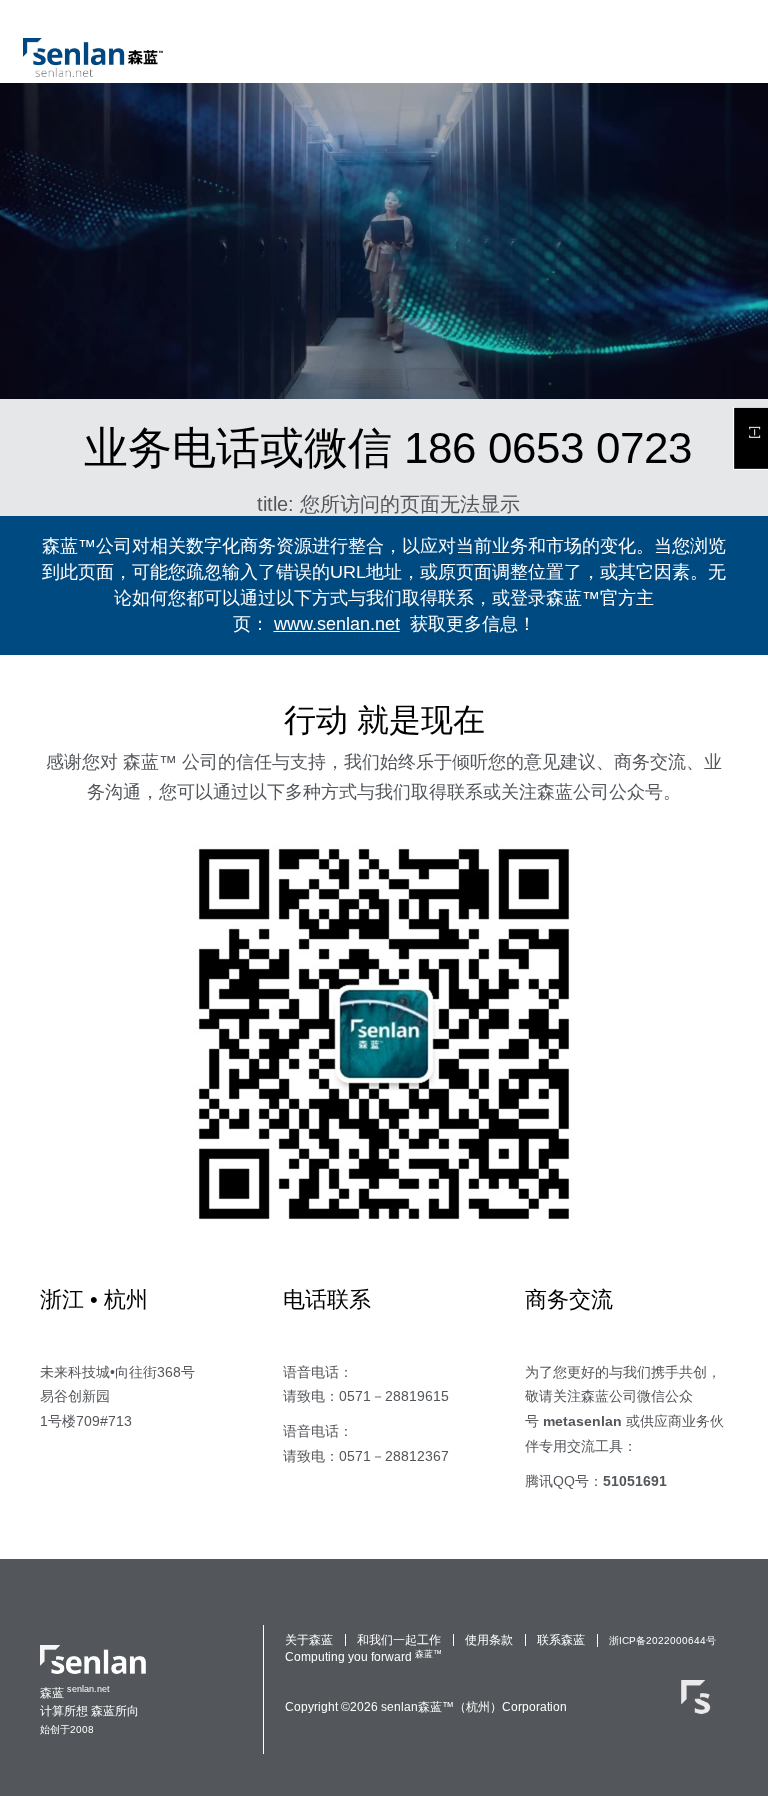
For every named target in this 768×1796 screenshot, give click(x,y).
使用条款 (489, 1640)
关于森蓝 (309, 1640)
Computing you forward (348, 1657)
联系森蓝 (561, 1640)
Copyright (311, 1707)
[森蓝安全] (695, 1707)
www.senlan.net (337, 624)
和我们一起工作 (399, 1640)
